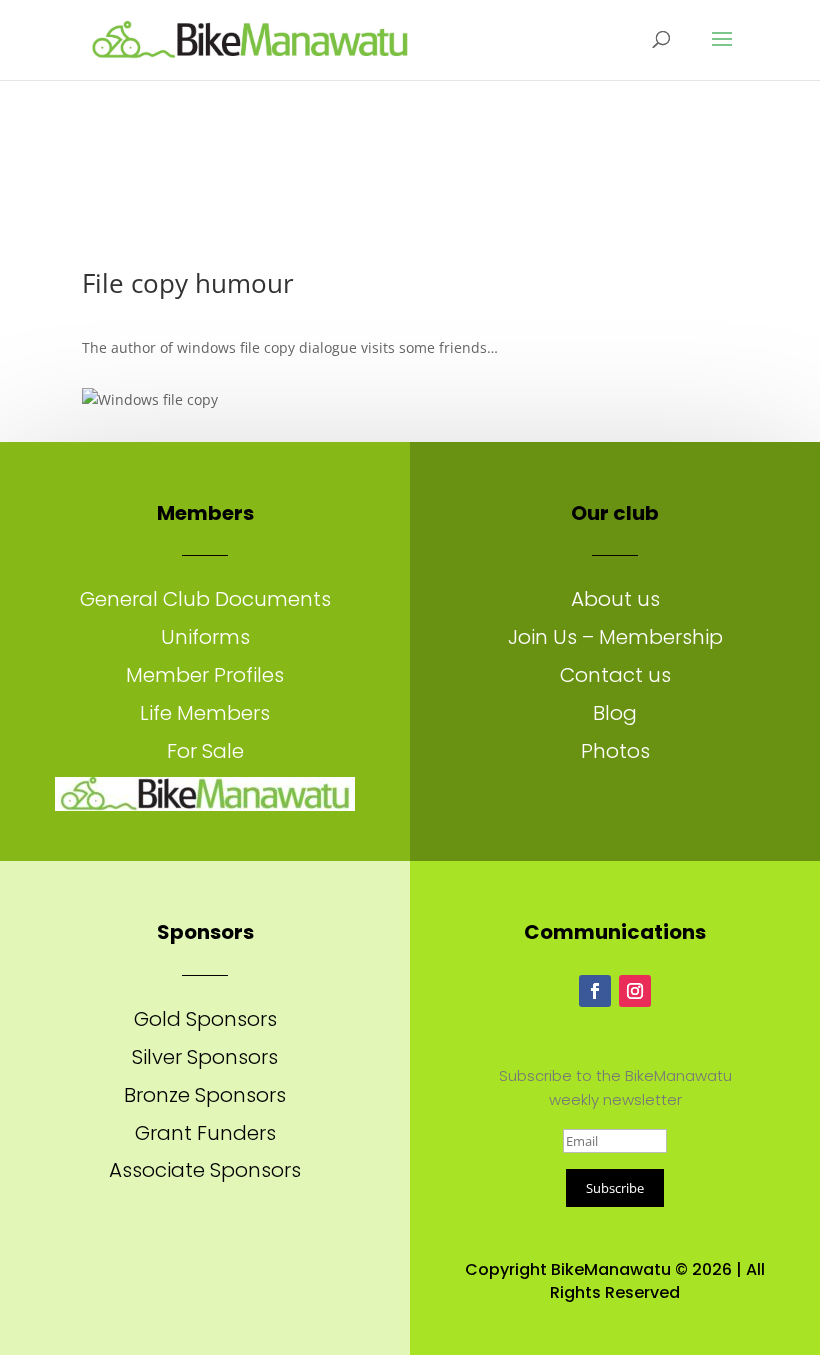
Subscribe (615, 1188)
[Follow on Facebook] (595, 991)
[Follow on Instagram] (635, 991)
